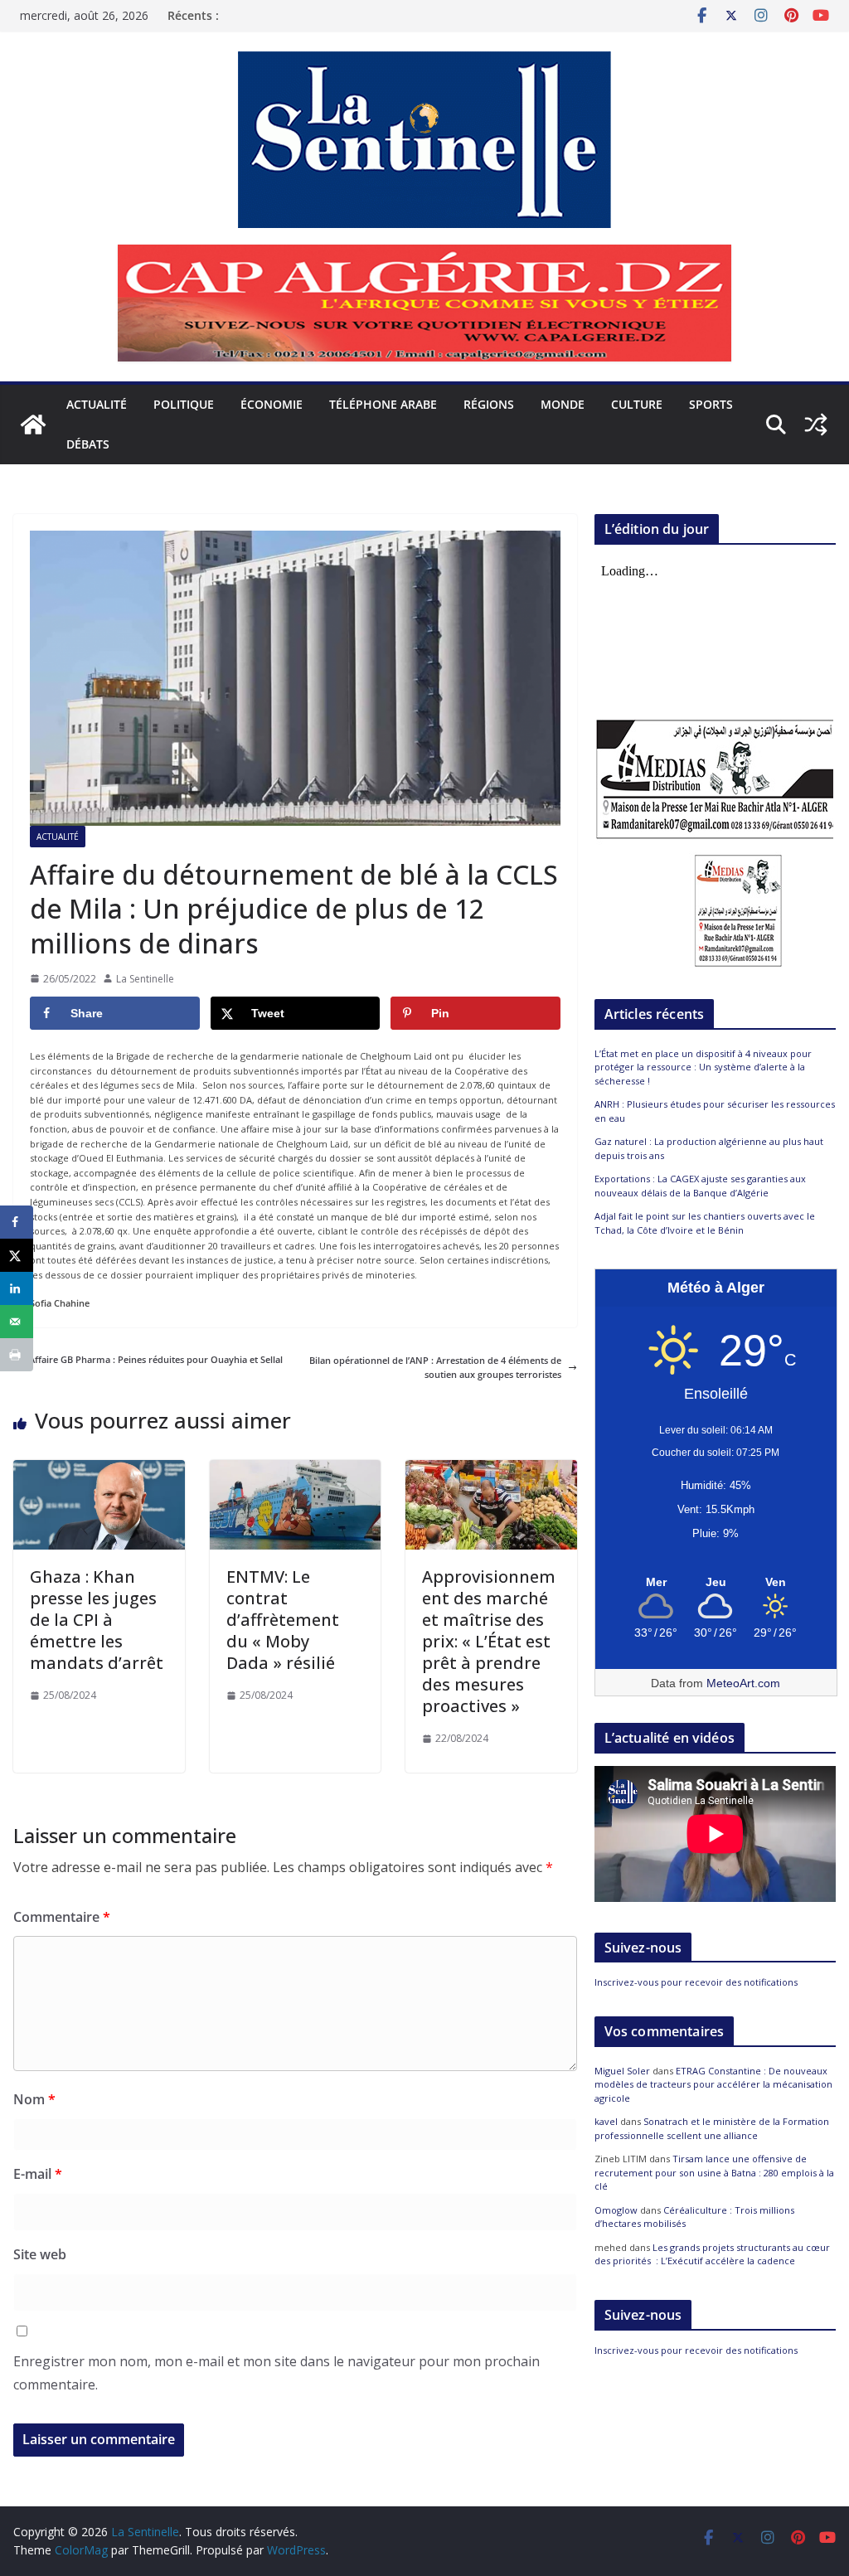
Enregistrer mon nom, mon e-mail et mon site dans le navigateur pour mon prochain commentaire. (277, 2373)
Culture (637, 404)
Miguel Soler (622, 2071)
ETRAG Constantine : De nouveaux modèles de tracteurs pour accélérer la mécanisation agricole (713, 2084)
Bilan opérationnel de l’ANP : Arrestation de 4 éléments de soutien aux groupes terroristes (435, 1368)
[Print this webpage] (17, 1355)
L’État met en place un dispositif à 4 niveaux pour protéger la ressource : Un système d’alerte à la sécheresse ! (703, 1067)
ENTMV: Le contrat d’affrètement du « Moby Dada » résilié (283, 1620)
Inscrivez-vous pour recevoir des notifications (696, 1982)
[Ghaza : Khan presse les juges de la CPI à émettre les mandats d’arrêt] (99, 1467)
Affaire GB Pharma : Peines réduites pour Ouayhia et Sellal (156, 1359)
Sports (711, 404)
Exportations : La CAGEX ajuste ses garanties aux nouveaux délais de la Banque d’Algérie (700, 1186)
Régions (489, 404)
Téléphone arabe (383, 404)
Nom (34, 2099)
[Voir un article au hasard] (816, 424)
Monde (563, 404)
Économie (272, 404)
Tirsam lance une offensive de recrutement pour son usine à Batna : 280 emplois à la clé (714, 2172)
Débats (88, 444)
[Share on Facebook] (17, 1222)
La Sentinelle (145, 979)
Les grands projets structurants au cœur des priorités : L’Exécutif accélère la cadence (712, 2254)
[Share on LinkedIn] (17, 1288)
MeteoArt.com (743, 1683)
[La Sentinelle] (33, 424)
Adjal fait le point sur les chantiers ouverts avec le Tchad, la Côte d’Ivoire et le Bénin (705, 1223)
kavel (606, 2121)
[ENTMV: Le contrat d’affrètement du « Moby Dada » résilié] (296, 1467)
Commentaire (62, 1917)
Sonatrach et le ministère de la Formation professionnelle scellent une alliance (712, 2128)
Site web (40, 2254)
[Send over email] (17, 1322)
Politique (184, 404)
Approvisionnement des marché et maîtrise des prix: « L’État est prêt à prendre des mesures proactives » (489, 1641)
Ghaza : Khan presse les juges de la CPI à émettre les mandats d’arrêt (97, 1620)
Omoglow (616, 2210)
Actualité (97, 404)
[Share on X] (17, 1255)
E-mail (38, 2174)
